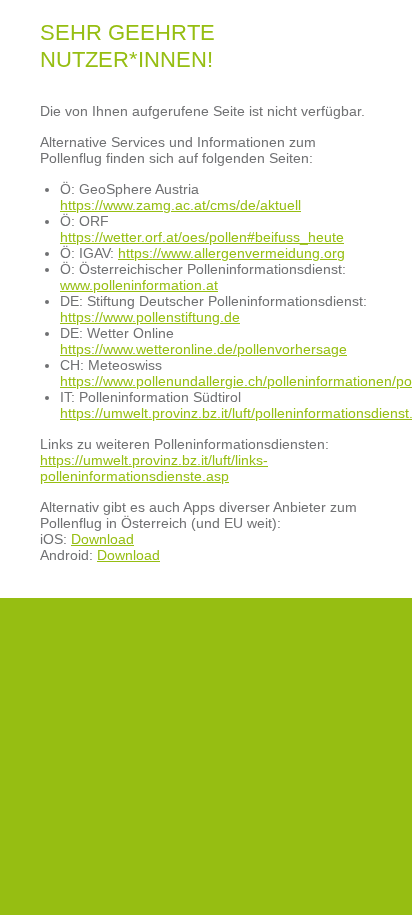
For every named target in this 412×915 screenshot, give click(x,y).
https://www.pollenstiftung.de (150, 317)
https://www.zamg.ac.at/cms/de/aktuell (180, 205)
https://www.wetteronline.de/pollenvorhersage (203, 349)
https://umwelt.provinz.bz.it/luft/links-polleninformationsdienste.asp (154, 468)
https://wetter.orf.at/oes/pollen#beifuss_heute (202, 237)
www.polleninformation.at (139, 285)
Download (102, 539)
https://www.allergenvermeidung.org (231, 253)
